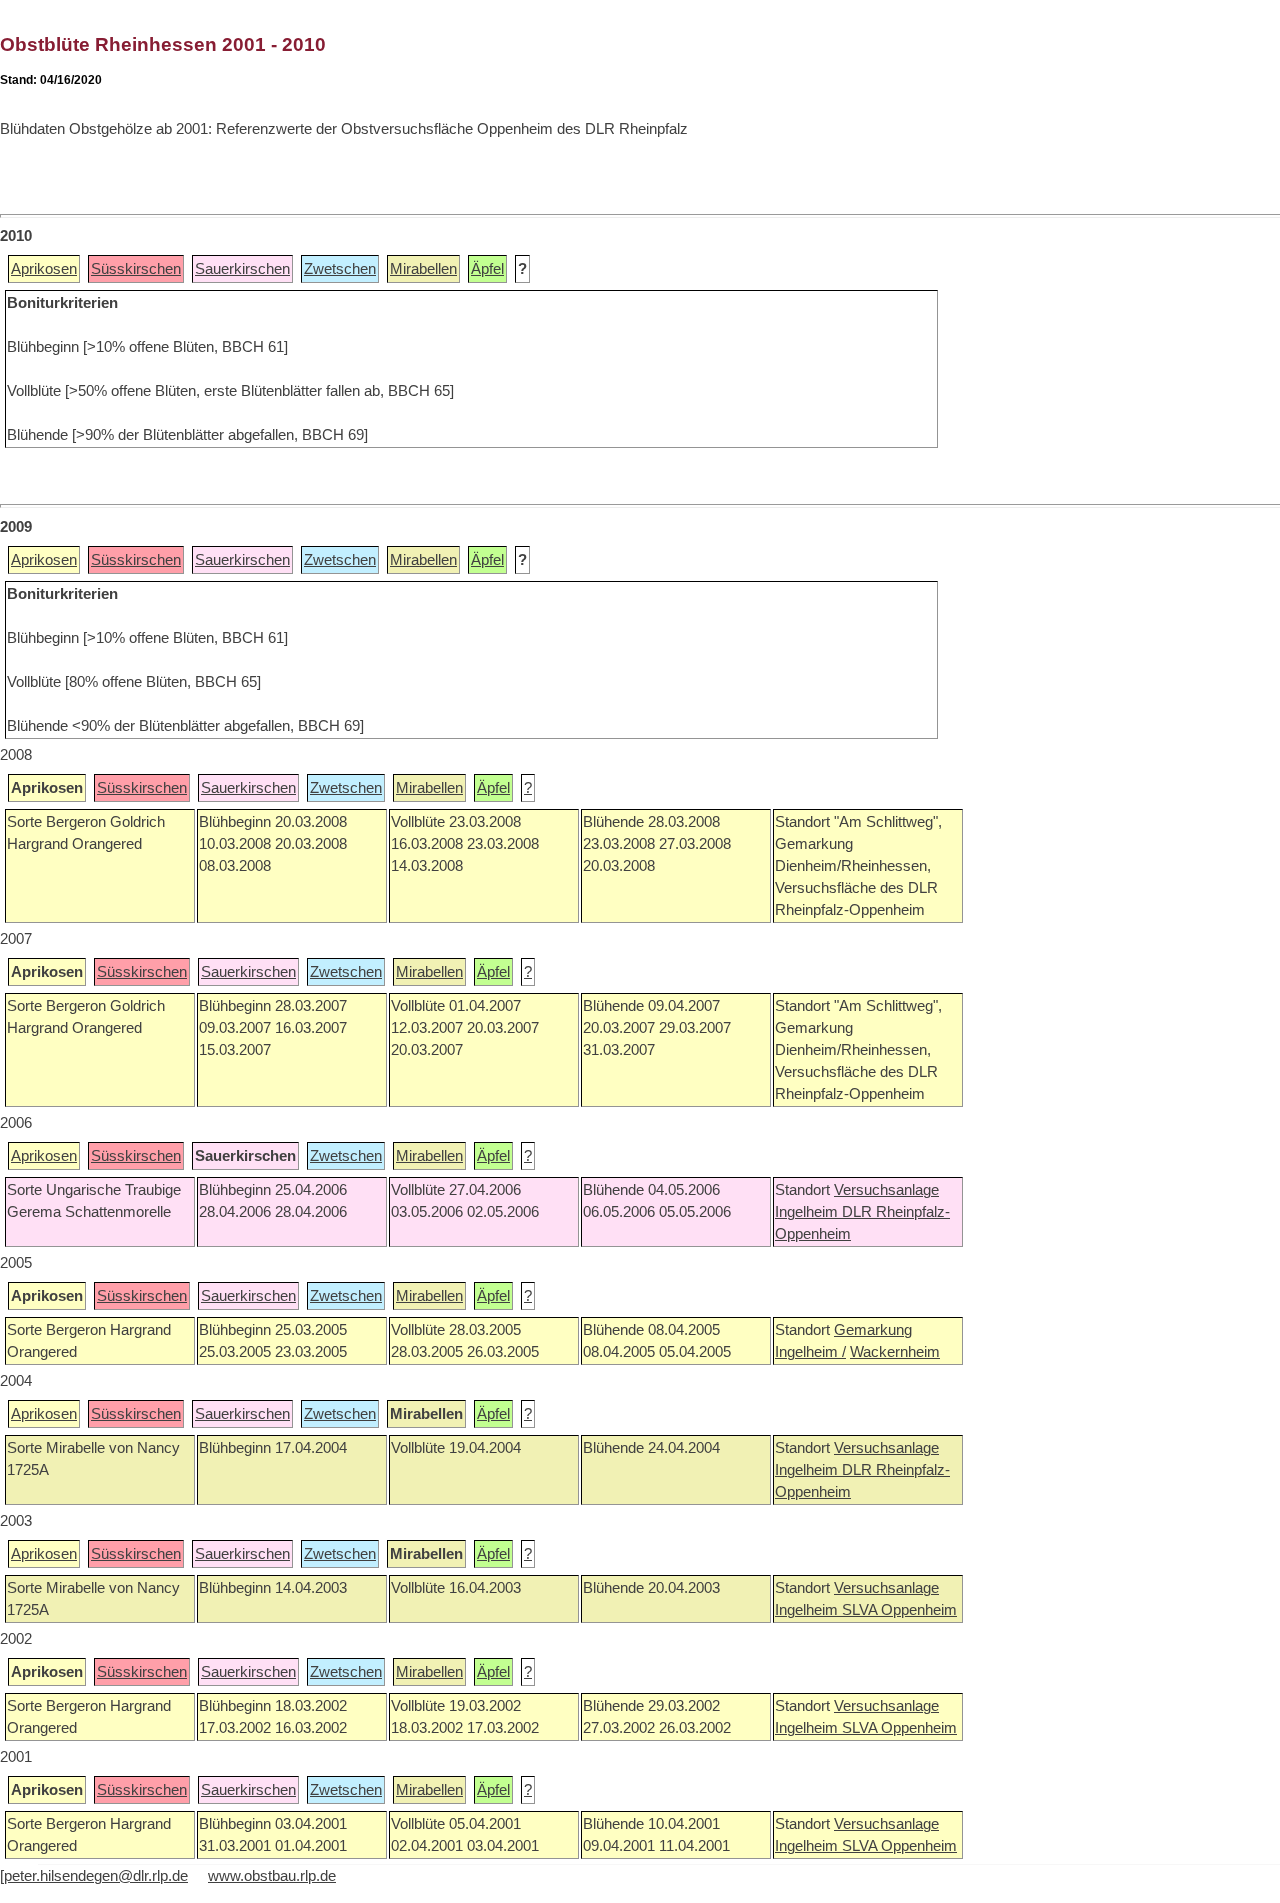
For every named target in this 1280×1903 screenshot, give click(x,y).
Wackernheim (895, 1352)
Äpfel (487, 269)
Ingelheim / (810, 1352)
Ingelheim (808, 1212)
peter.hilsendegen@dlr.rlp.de (96, 1876)
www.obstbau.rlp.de (272, 1876)
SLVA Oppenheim (899, 1610)
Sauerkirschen (242, 269)
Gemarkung (873, 1330)
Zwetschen (340, 269)
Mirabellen (423, 269)
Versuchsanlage (886, 1190)
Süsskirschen (136, 269)
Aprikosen (44, 269)
